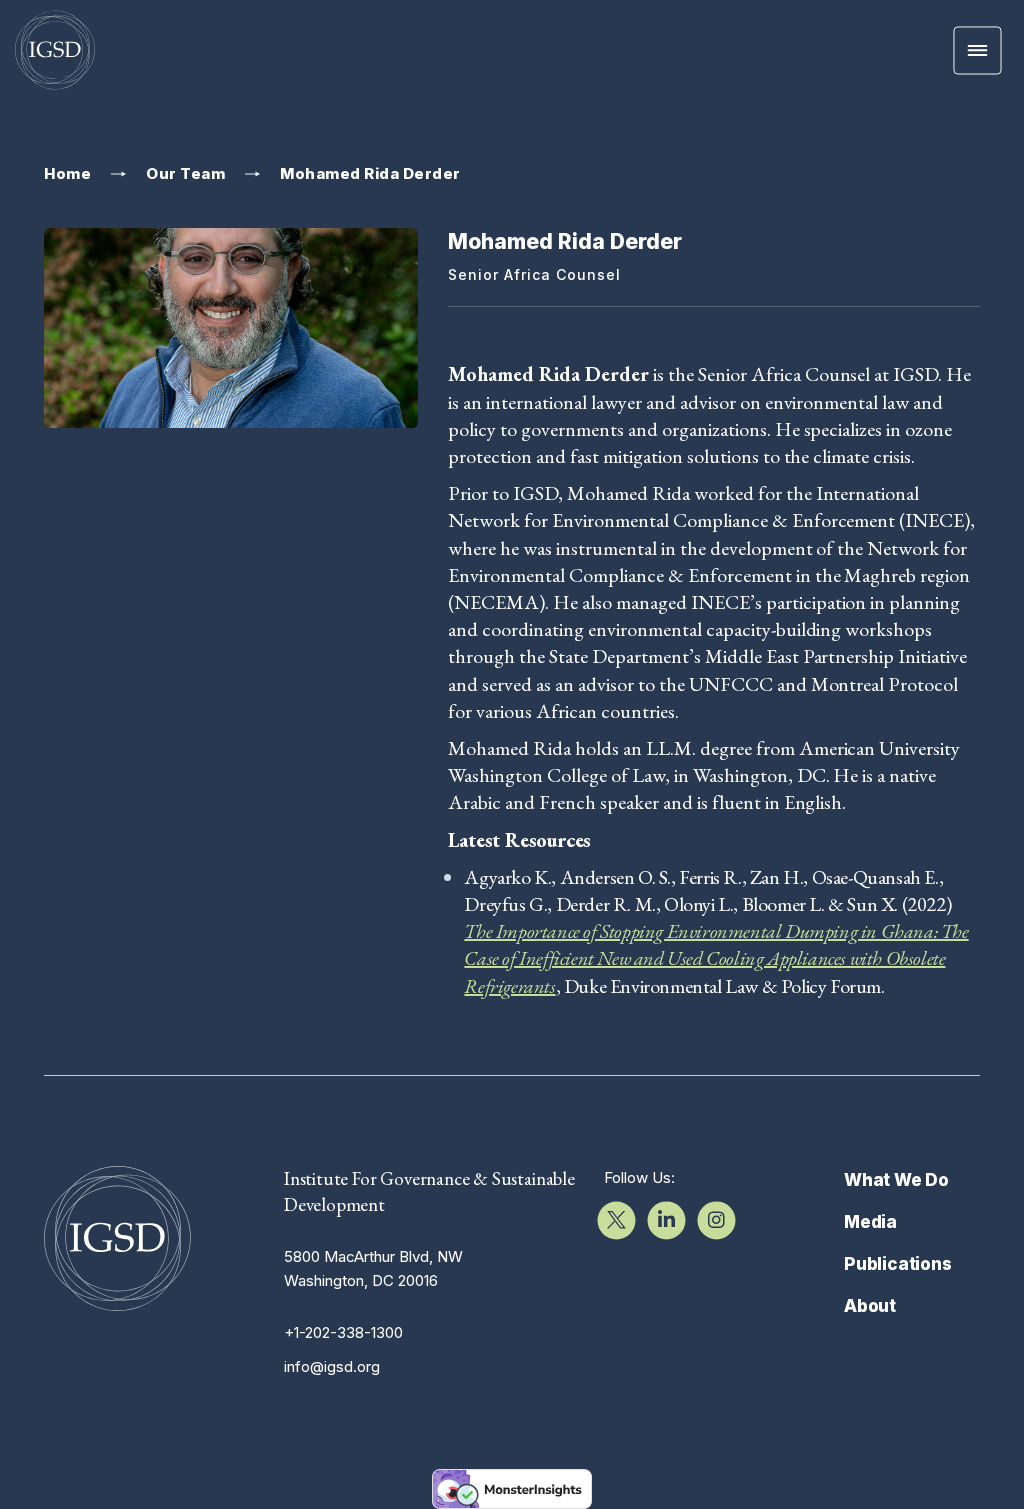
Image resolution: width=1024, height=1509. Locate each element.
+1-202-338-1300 (343, 1332)
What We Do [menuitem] (896, 1180)
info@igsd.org (332, 1366)
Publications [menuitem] (898, 1264)
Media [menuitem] (870, 1222)
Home (67, 174)
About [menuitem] (870, 1306)
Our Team (185, 174)
